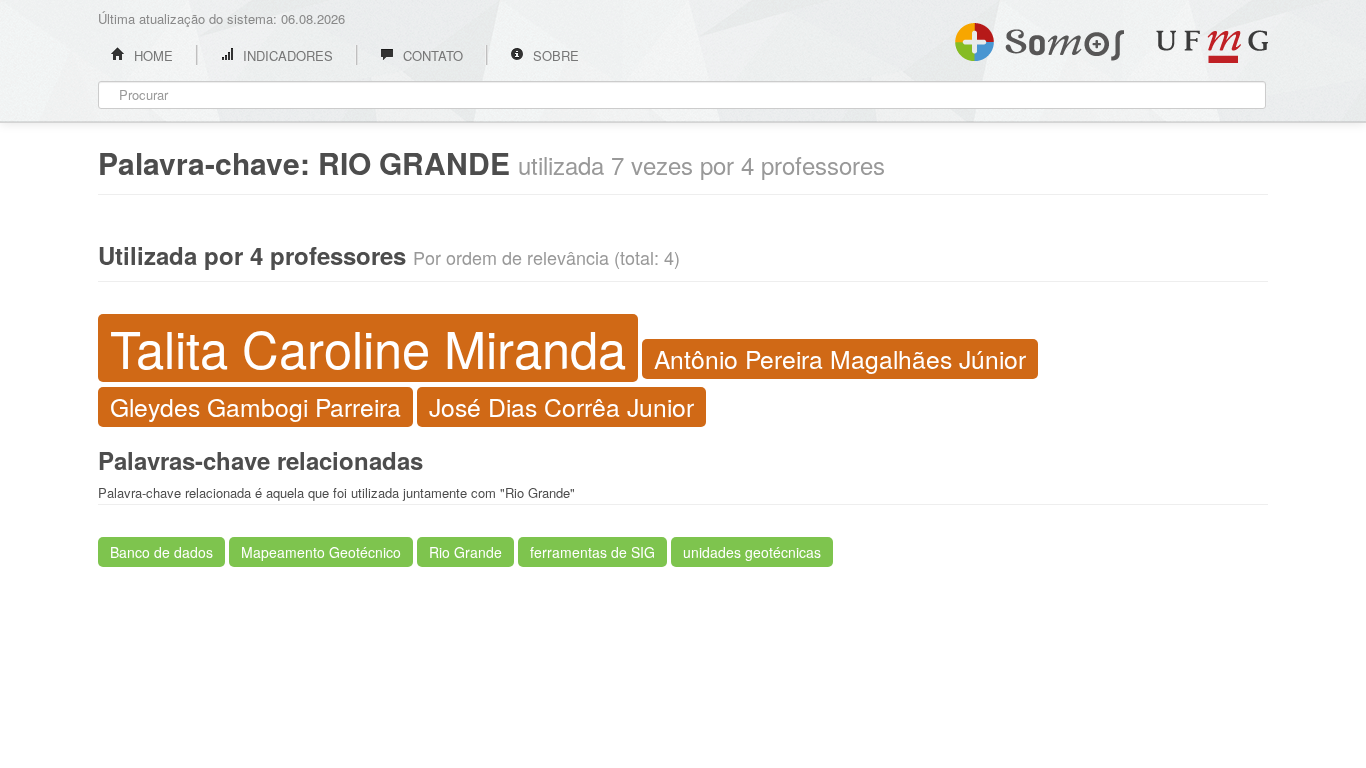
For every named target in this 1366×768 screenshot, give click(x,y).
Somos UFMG (1039, 38)
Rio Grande (465, 552)
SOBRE (554, 55)
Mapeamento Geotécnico (321, 552)
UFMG (1212, 46)
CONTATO (431, 55)
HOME (151, 55)
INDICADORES (286, 55)
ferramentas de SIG (592, 552)
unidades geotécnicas (752, 552)
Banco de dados (161, 552)
